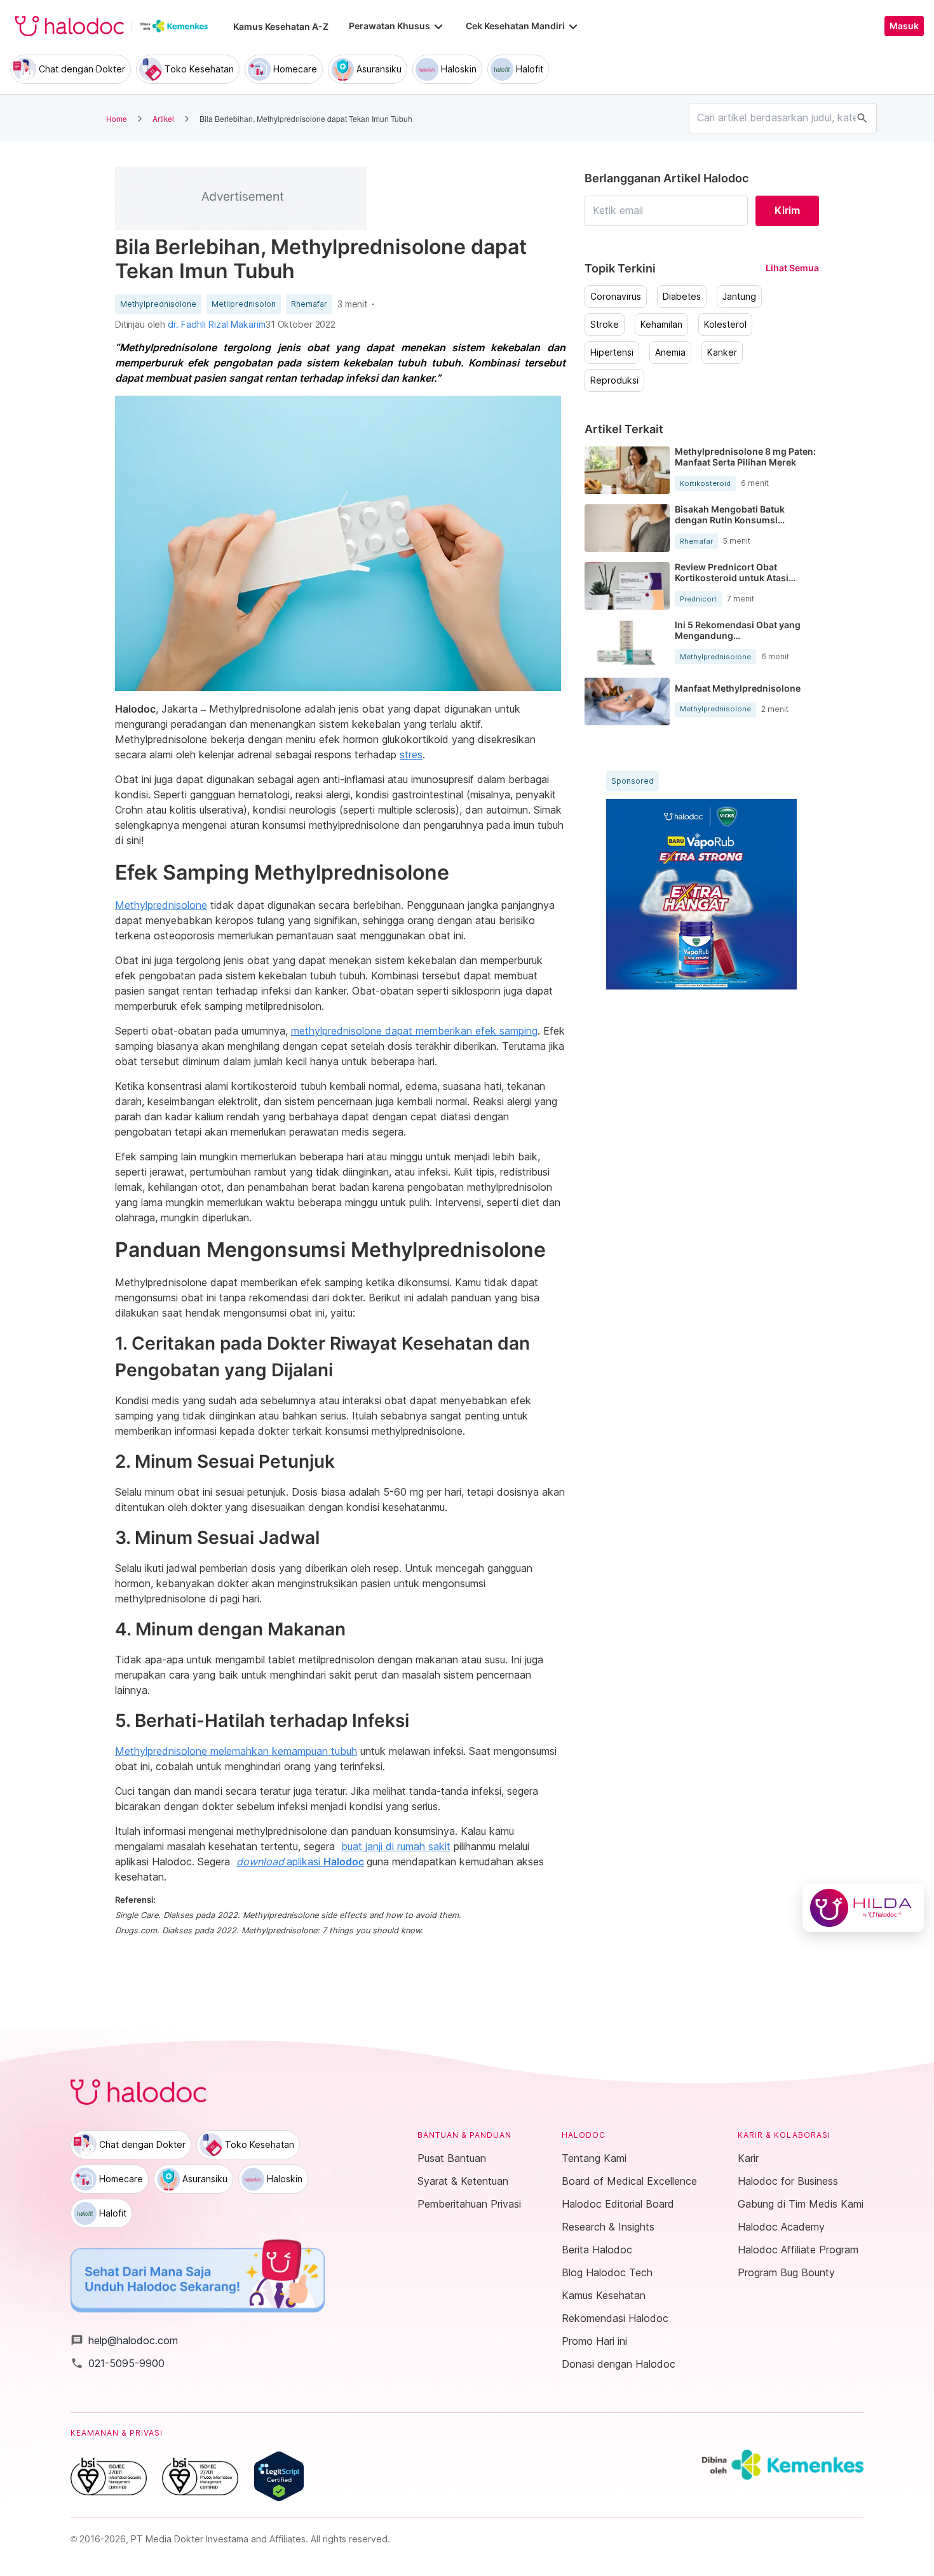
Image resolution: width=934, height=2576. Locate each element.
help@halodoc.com (124, 2340)
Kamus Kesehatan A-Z (281, 26)
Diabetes (682, 297)
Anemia (670, 352)
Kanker (722, 352)
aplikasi (300, 1862)
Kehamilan (661, 325)
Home (117, 118)
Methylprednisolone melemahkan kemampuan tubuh (236, 1751)
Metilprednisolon (244, 304)
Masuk (904, 26)
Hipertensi (612, 352)
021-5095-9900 (118, 2363)
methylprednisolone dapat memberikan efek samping (414, 1031)
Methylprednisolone (158, 304)
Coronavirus (616, 297)
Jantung (739, 297)
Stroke (605, 325)
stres (411, 755)
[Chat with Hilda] (863, 1908)
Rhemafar (309, 304)
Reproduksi (614, 380)
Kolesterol (725, 325)
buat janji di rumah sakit (396, 1846)
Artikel (163, 118)
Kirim (787, 210)
